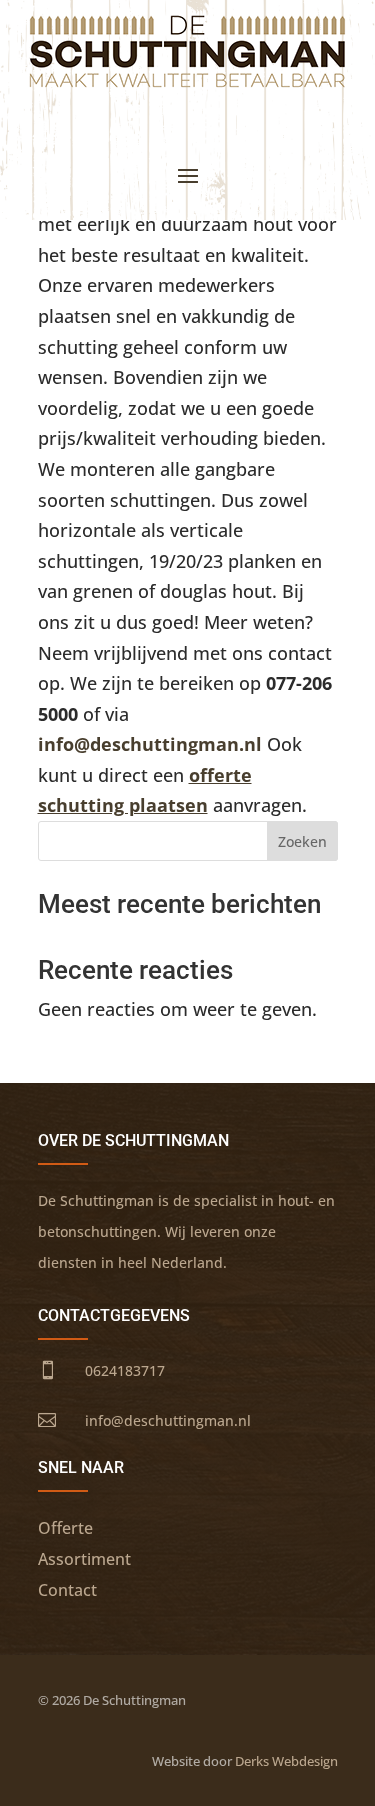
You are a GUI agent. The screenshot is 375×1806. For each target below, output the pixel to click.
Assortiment (84, 1559)
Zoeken (302, 841)
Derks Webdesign (286, 1761)
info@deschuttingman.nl (150, 744)
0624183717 (125, 1370)
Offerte (65, 1528)
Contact (67, 1590)
